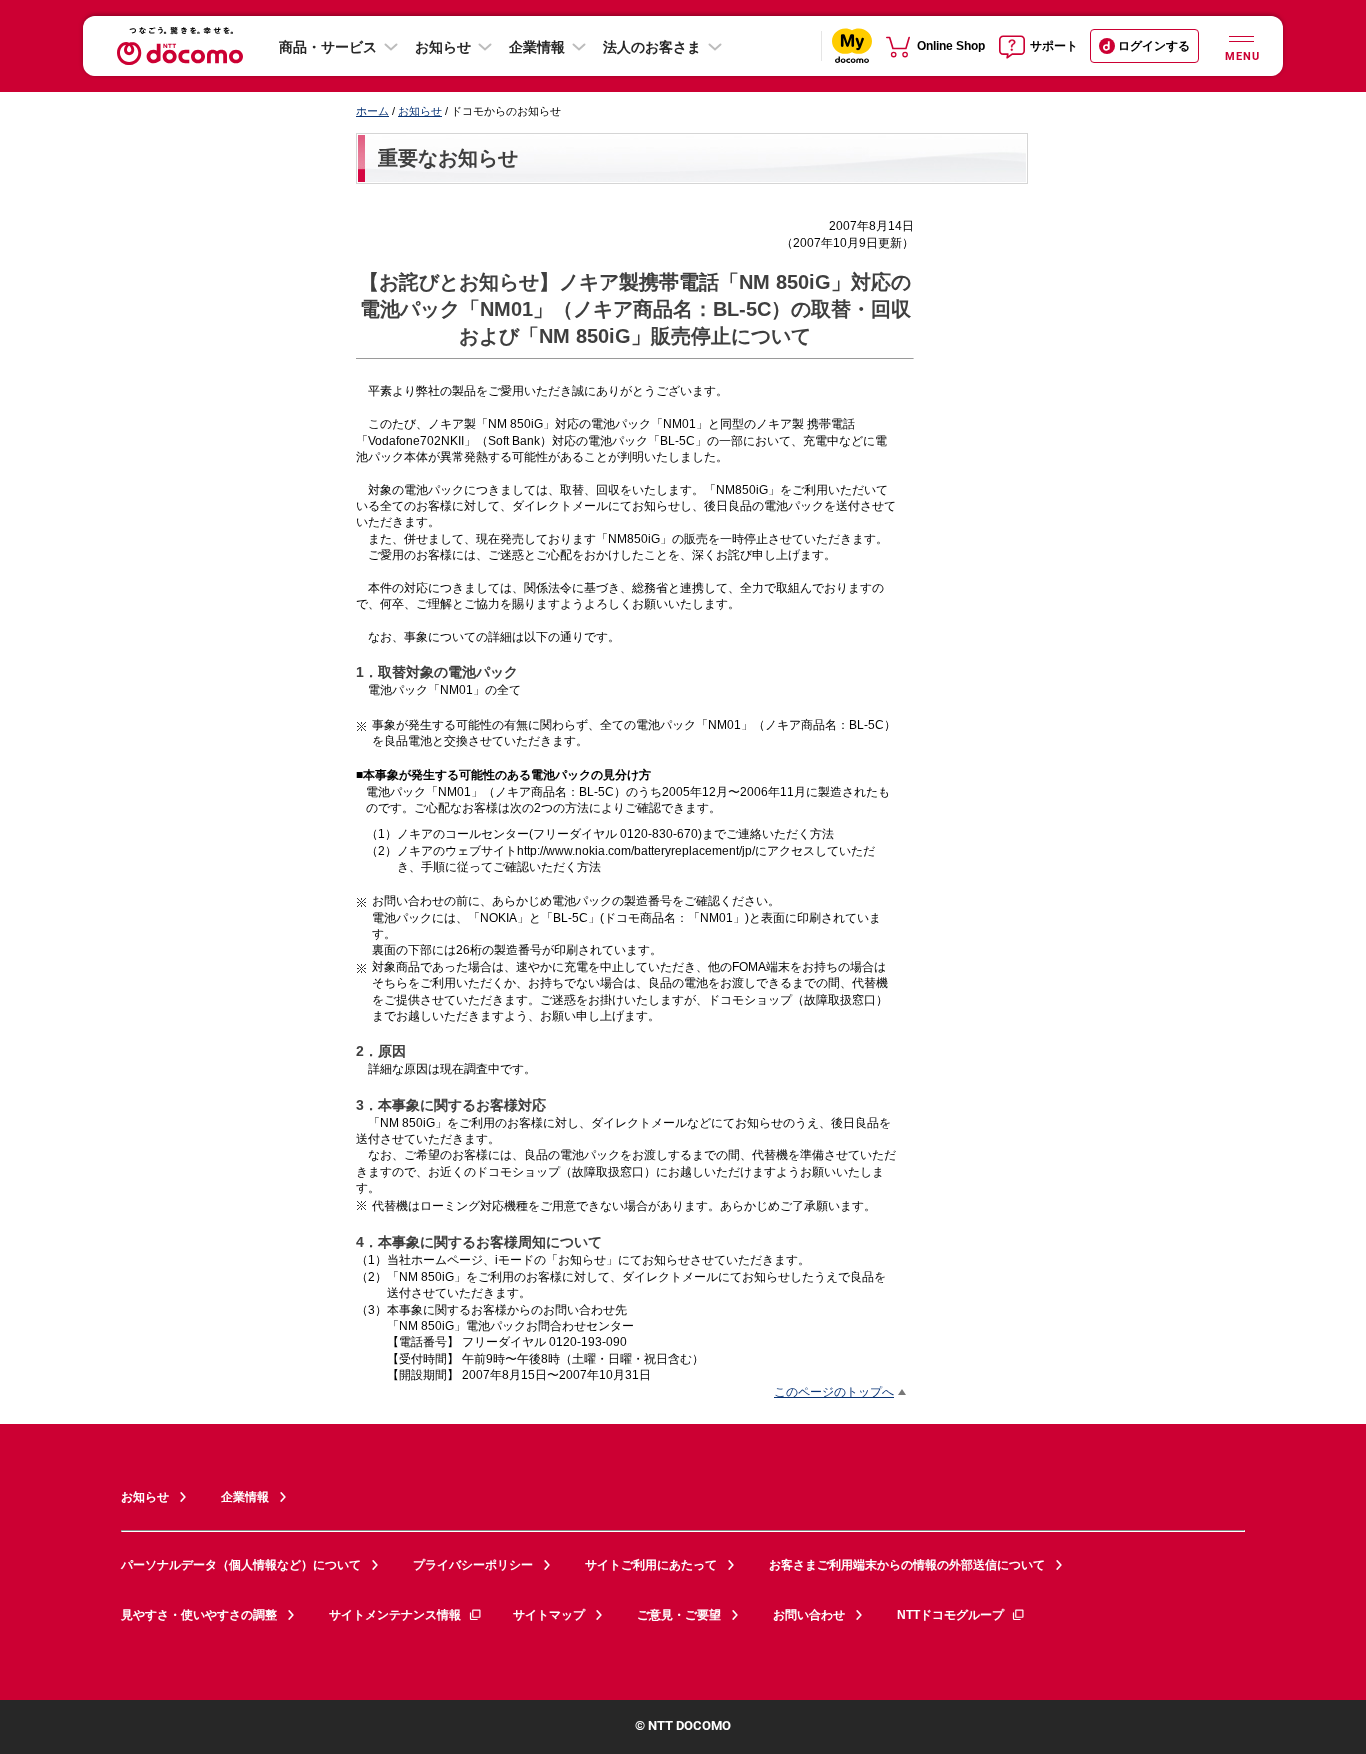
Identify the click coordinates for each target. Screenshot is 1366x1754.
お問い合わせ (809, 1615)
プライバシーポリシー (473, 1565)
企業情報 (537, 47)
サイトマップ (549, 1615)
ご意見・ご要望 (679, 1615)
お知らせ (443, 47)
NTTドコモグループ (950, 1615)
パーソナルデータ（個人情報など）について (241, 1565)
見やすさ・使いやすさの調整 (199, 1615)
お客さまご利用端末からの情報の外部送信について (907, 1565)
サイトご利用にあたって (651, 1565)
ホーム (372, 111)
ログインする (1154, 46)
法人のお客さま (652, 47)
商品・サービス (328, 47)
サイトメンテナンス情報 (395, 1615)
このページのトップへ (834, 1391)
